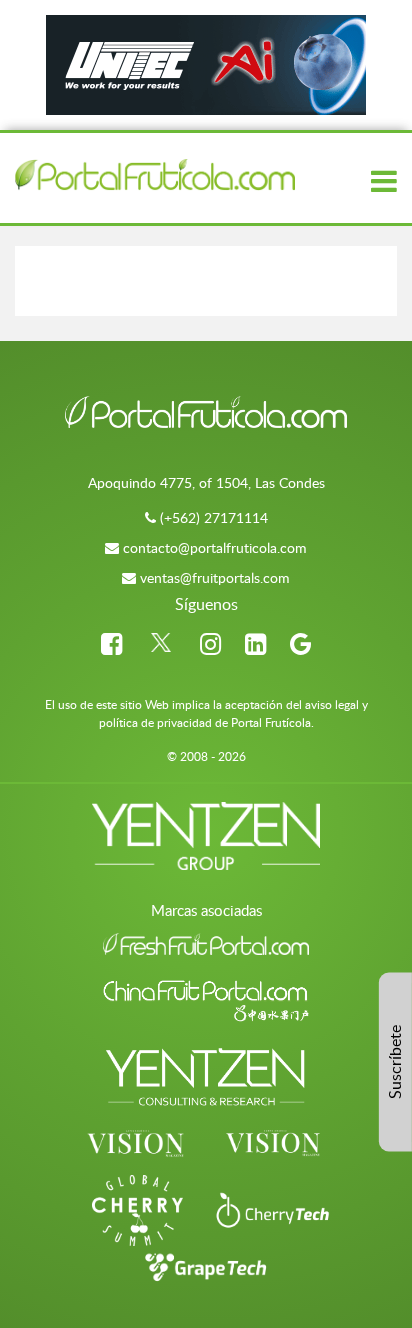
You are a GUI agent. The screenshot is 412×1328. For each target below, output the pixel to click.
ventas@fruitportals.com (215, 577)
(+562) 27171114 (214, 517)
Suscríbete (395, 1062)
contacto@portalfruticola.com (215, 547)
